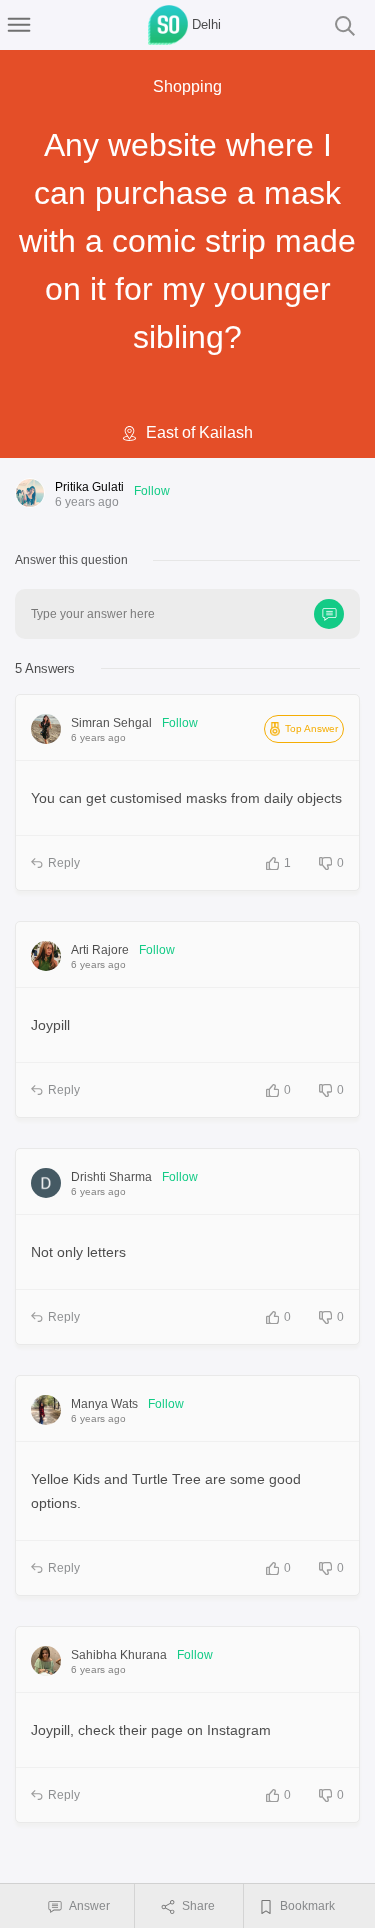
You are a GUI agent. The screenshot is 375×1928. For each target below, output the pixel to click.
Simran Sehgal (111, 723)
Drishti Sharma (111, 1177)
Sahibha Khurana (119, 1655)
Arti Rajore (100, 950)
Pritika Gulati (89, 487)
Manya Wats (104, 1404)
